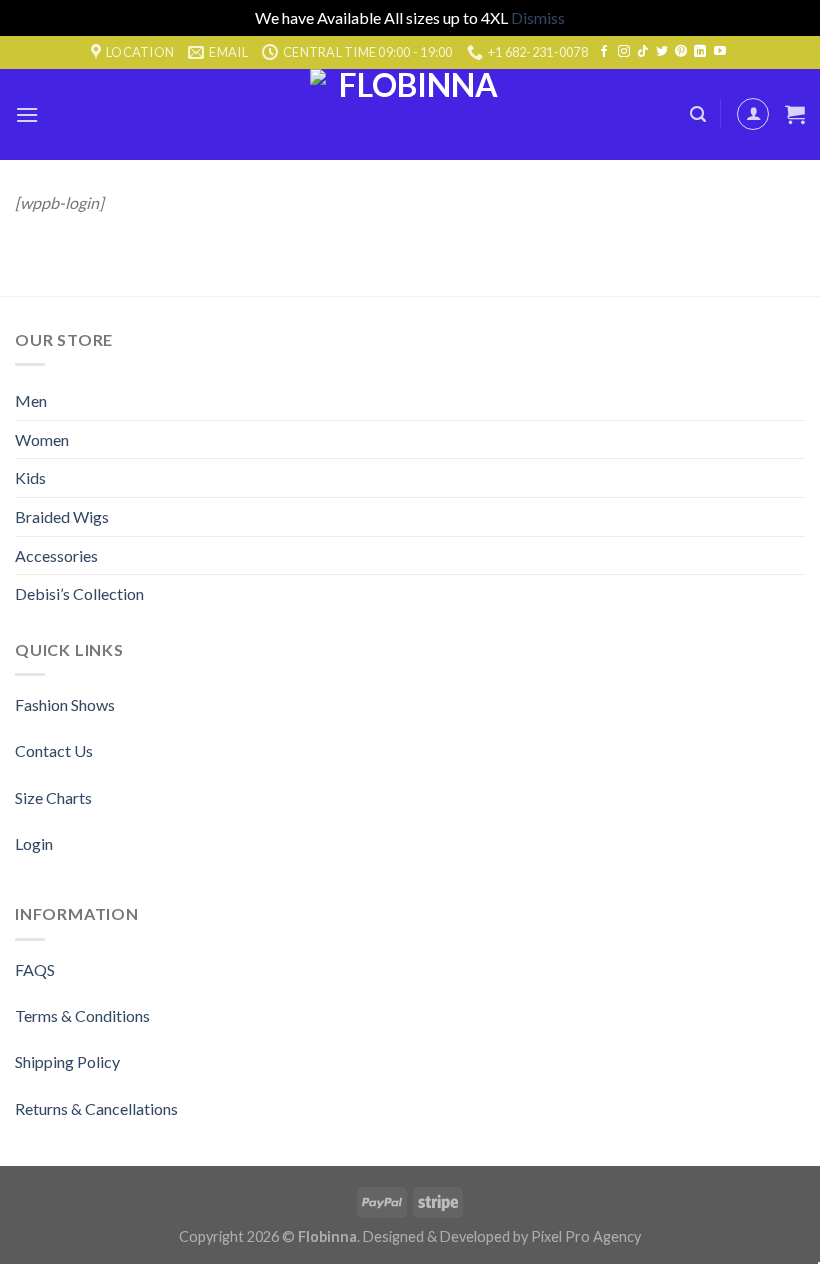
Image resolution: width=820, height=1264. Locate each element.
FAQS (35, 969)
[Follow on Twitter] (662, 52)
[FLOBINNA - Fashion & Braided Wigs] (410, 114)
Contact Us (54, 750)
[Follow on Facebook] (604, 52)
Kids (30, 477)
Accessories (56, 555)
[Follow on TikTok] (643, 52)
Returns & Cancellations (96, 1108)
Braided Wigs (62, 516)
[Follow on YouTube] (720, 52)
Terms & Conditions (82, 1015)
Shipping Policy (67, 1061)
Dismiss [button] (538, 17)
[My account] (753, 114)
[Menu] (27, 114)
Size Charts (53, 797)
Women (42, 439)
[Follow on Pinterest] (681, 52)
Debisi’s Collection (79, 593)
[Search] (698, 114)
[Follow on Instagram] (624, 52)
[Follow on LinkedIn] (700, 52)
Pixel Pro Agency (586, 1236)
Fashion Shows (65, 704)
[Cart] (795, 114)
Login (34, 843)
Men (31, 400)
